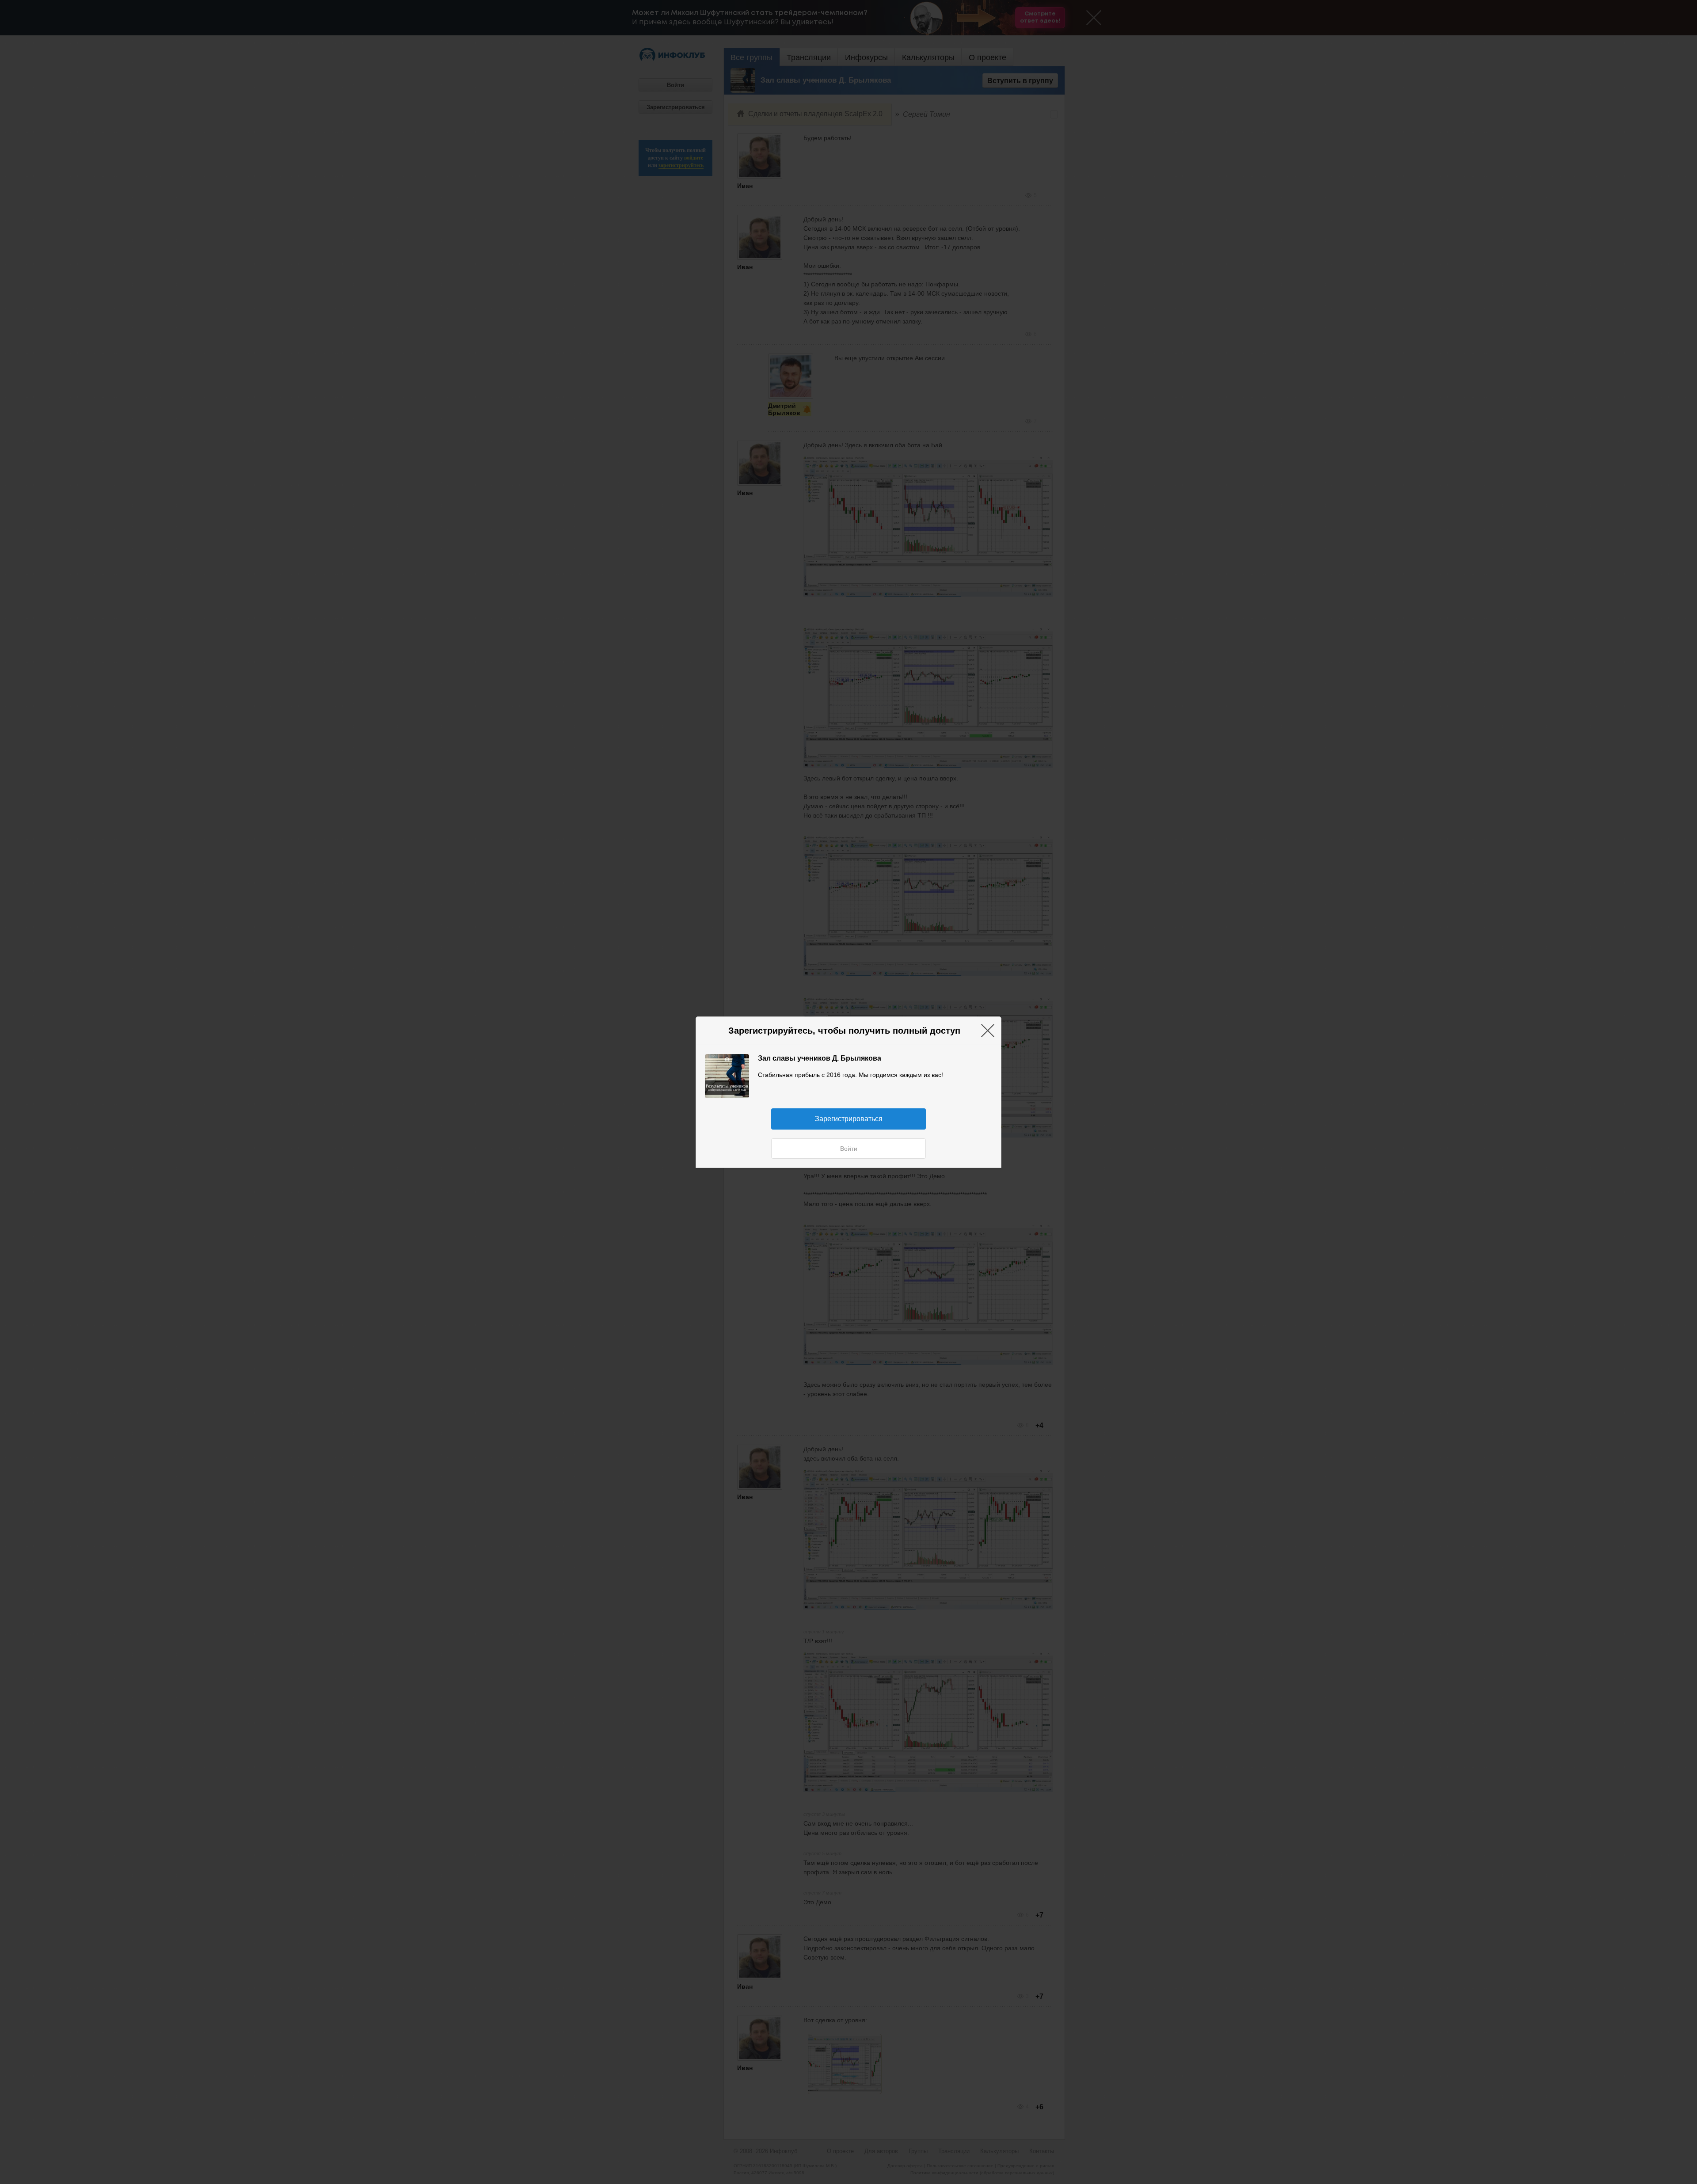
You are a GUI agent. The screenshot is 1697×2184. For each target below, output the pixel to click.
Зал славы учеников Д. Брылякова (820, 1058)
